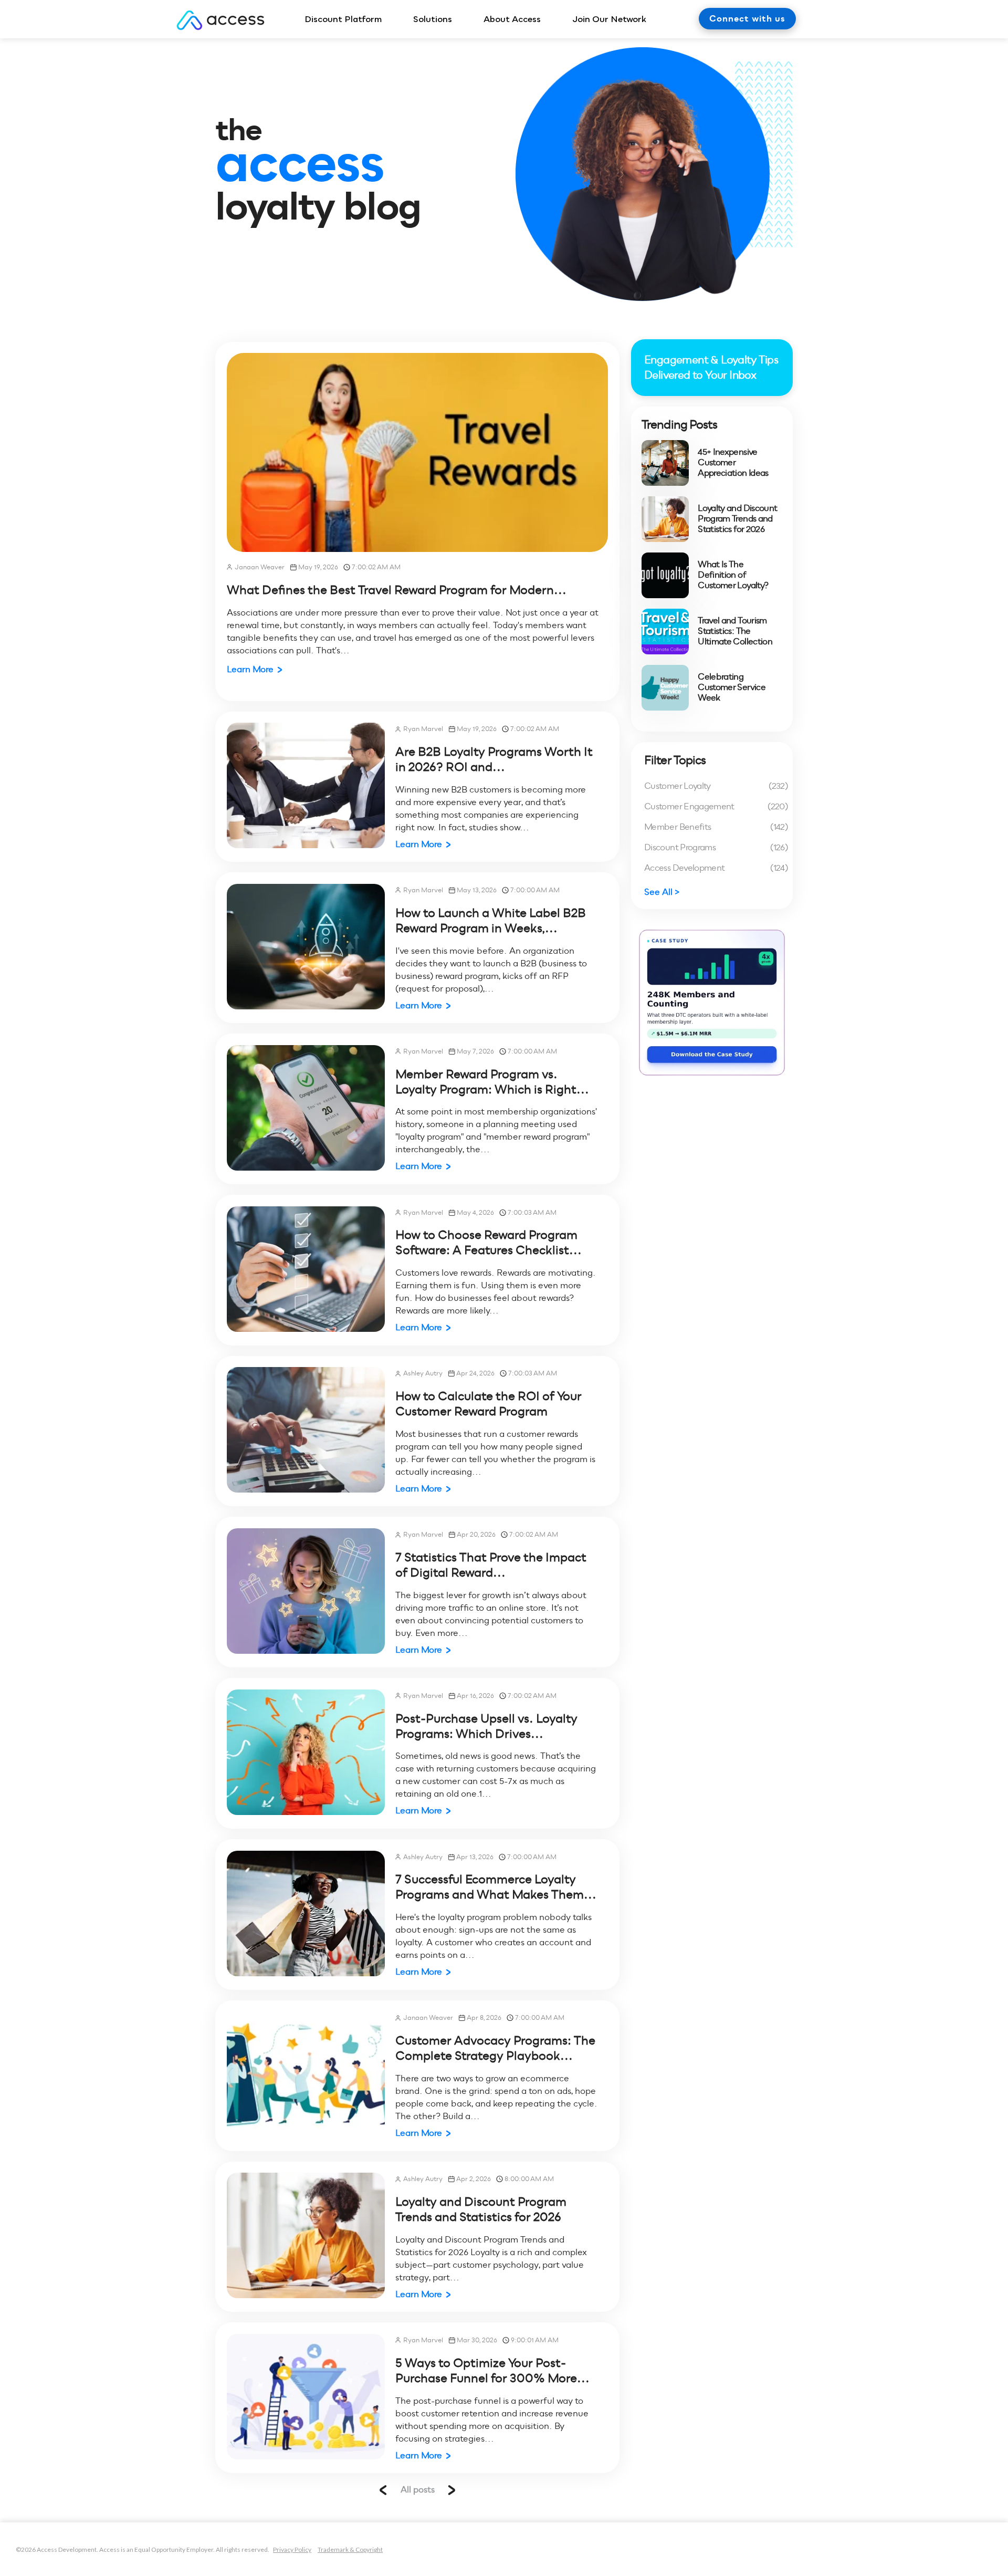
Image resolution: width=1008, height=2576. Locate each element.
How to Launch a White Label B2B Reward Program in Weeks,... (491, 920)
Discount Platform (343, 19)
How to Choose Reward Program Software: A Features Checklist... (489, 1242)
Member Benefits (716, 827)
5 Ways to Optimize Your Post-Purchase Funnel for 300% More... (492, 2370)
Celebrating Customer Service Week (732, 687)
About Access (512, 19)
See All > (662, 892)
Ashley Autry (423, 1373)
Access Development (716, 868)
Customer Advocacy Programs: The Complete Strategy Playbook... (495, 2048)
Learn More (250, 669)
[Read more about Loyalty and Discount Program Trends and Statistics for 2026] (665, 519)
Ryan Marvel (423, 729)
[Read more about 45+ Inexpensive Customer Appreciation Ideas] (665, 463)
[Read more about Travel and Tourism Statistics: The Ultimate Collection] (665, 632)
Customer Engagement (716, 806)
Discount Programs (716, 847)
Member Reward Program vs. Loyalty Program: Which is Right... (492, 1082)
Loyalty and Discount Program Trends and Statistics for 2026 (481, 2209)
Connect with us (747, 19)
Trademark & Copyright (350, 2549)
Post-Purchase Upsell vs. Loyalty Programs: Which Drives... (486, 1726)
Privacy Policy (292, 2549)
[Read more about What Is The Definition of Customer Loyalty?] (665, 575)
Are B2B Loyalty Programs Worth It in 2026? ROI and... (494, 759)
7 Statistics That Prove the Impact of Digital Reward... (491, 1565)
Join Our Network (609, 19)
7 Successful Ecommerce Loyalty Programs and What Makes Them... (496, 1887)
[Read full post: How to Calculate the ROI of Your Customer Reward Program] (306, 1430)
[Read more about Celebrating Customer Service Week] (665, 688)
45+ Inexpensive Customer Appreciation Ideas (733, 463)
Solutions (433, 19)
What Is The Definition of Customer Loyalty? (733, 575)
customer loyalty (716, 786)
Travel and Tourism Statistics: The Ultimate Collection (735, 631)
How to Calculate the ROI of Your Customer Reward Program (489, 1404)
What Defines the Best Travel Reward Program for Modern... (397, 590)
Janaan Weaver (260, 567)
